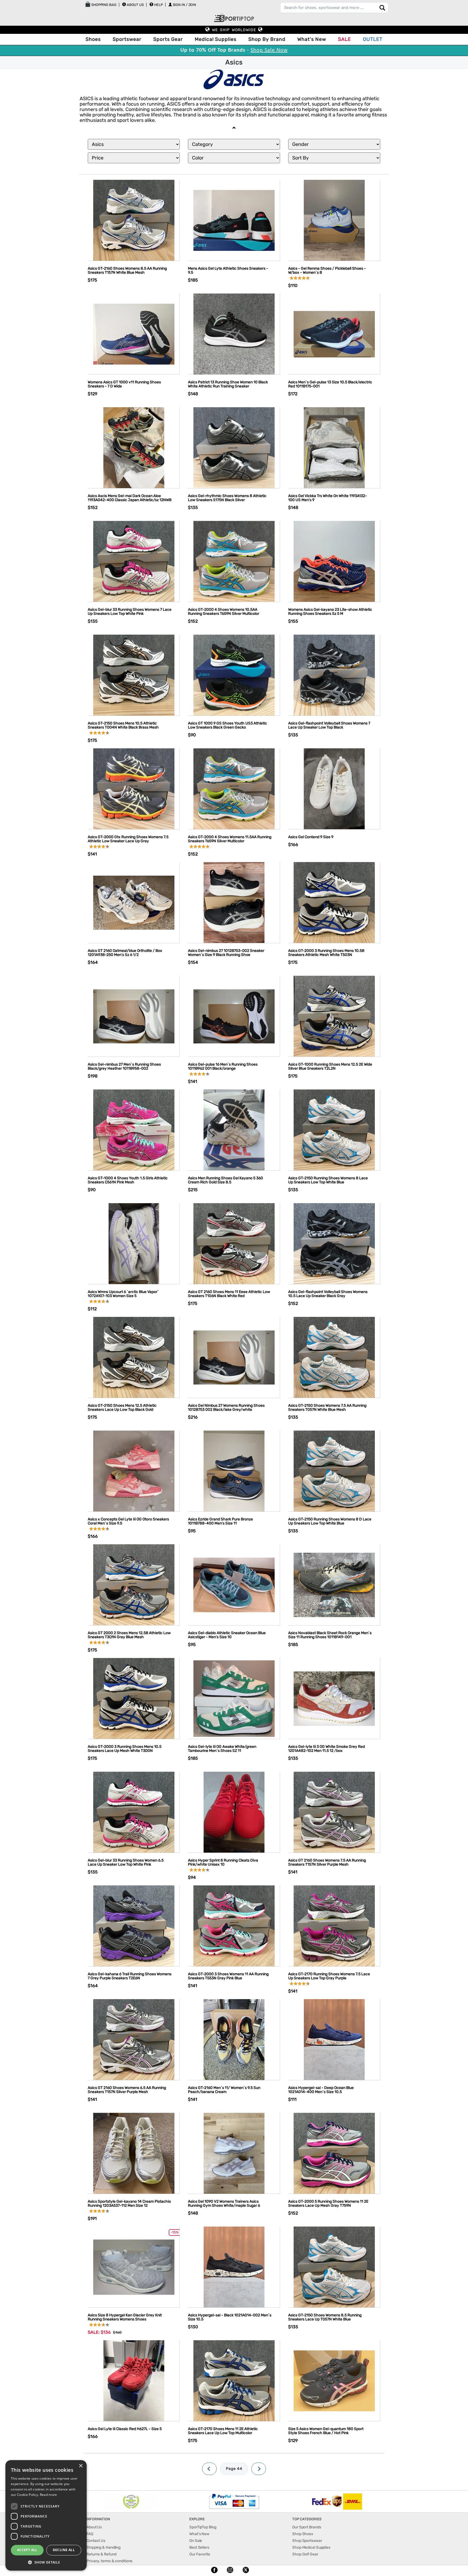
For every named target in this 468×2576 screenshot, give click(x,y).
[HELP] (151, 4)
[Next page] (259, 2469)
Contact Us (96, 2541)
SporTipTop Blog (203, 2527)
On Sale (196, 2541)
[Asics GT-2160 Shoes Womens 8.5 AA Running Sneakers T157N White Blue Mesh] (134, 220)
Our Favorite (200, 2554)
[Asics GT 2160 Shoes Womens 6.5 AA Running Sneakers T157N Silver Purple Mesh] (134, 2039)
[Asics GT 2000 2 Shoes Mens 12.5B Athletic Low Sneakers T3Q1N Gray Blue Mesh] (134, 1584)
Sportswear (127, 39)
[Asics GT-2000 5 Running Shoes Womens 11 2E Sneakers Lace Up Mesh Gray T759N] (334, 2153)
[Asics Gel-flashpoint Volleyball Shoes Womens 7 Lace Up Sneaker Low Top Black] (334, 675)
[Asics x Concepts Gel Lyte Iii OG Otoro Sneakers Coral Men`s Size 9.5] (134, 1471)
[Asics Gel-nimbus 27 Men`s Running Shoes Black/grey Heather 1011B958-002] (134, 1016)
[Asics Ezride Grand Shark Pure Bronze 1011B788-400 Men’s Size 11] (234, 1471)
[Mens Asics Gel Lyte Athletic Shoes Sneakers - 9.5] (234, 220)
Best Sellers (199, 2547)
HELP (158, 5)
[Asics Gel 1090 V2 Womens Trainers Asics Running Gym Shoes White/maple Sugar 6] (234, 2153)
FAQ (90, 2534)
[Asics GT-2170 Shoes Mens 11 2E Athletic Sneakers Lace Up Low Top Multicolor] (234, 2380)
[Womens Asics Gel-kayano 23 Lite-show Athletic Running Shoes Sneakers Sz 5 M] (334, 561)
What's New (312, 39)
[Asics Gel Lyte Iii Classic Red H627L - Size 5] (134, 2380)
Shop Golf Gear (305, 2554)
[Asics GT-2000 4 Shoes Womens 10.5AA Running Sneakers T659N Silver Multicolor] (234, 561)
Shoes (93, 39)
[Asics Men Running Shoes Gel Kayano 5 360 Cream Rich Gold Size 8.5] (234, 1130)
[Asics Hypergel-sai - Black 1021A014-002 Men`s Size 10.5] (234, 2267)
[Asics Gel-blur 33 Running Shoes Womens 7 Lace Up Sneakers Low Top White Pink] (134, 561)
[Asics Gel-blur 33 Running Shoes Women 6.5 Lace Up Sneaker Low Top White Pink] (134, 1812)
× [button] (81, 2466)
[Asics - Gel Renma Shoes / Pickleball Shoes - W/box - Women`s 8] (334, 220)
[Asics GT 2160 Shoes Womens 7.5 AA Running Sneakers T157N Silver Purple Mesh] (334, 1812)
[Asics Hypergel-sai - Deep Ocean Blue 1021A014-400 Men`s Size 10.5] (334, 2039)
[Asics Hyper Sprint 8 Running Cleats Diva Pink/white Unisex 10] (234, 1812)
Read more (48, 2495)
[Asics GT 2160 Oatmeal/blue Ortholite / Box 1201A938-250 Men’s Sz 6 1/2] (134, 902)
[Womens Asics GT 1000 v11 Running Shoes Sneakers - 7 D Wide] (134, 334)
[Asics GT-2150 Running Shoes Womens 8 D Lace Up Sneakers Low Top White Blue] (334, 1471)
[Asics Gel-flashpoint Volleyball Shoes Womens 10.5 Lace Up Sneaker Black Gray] (334, 1243)
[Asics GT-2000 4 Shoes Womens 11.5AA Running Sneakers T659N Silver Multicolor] (234, 789)
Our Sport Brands (307, 2527)
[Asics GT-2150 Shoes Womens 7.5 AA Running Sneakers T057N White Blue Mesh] (334, 1357)
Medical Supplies (216, 39)
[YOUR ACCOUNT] (124, 4)
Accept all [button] (27, 2550)
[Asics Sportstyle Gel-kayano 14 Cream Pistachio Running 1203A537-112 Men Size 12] (134, 2153)
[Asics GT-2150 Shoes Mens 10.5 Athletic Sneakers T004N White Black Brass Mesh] (134, 675)
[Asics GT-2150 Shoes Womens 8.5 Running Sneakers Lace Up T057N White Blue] (334, 2267)
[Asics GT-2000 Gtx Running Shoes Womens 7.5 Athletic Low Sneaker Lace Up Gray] (134, 789)
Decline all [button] (64, 2550)
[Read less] (234, 128)
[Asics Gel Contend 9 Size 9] (334, 789)
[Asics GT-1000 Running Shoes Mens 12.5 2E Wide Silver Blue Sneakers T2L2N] (334, 1016)
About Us (135, 5)
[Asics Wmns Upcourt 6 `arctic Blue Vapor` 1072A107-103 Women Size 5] (134, 1243)
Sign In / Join (185, 5)
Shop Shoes (303, 2534)
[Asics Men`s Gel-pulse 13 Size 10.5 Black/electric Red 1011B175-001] (334, 334)
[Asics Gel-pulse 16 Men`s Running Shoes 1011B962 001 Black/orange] (234, 1016)
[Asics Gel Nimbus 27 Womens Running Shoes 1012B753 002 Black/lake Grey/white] (234, 1357)
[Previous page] (209, 2469)
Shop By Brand (267, 39)
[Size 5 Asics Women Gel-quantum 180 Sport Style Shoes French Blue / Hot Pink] (334, 2380)
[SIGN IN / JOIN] (170, 4)
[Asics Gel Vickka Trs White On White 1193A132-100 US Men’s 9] (334, 447)
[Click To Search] (382, 8)
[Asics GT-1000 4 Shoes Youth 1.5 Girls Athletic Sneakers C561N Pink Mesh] (134, 1130)
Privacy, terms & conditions (109, 2561)
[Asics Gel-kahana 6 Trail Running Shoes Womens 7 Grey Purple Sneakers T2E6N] (134, 1926)
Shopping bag (103, 5)
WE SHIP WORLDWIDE (234, 30)
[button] (46, 2562)
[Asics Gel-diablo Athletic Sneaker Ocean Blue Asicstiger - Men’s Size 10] (234, 1584)
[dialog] (46, 2515)
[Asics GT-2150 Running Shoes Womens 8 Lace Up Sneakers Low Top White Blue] (334, 1130)
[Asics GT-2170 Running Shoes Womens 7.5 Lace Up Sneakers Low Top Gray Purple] (334, 1926)
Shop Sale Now (269, 50)
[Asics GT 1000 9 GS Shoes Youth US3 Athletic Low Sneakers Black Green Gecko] (234, 675)
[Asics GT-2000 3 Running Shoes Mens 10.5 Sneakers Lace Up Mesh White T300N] (134, 1698)
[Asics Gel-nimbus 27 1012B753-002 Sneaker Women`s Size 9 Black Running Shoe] (234, 902)
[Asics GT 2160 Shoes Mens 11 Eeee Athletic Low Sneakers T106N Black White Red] (234, 1243)
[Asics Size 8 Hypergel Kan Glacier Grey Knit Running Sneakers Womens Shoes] (134, 2267)
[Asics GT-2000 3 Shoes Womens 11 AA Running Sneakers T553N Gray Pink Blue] (234, 1926)
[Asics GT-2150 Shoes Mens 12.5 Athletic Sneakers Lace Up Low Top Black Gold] (134, 1357)
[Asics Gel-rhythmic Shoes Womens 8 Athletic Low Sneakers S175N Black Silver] (234, 447)
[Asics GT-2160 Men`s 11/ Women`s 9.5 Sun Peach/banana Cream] (234, 2039)
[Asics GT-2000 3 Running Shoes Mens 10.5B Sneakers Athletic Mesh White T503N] (334, 902)
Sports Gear (168, 39)
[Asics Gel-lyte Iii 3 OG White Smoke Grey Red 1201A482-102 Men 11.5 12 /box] (334, 1698)
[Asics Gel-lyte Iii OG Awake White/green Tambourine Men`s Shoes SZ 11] (234, 1698)
